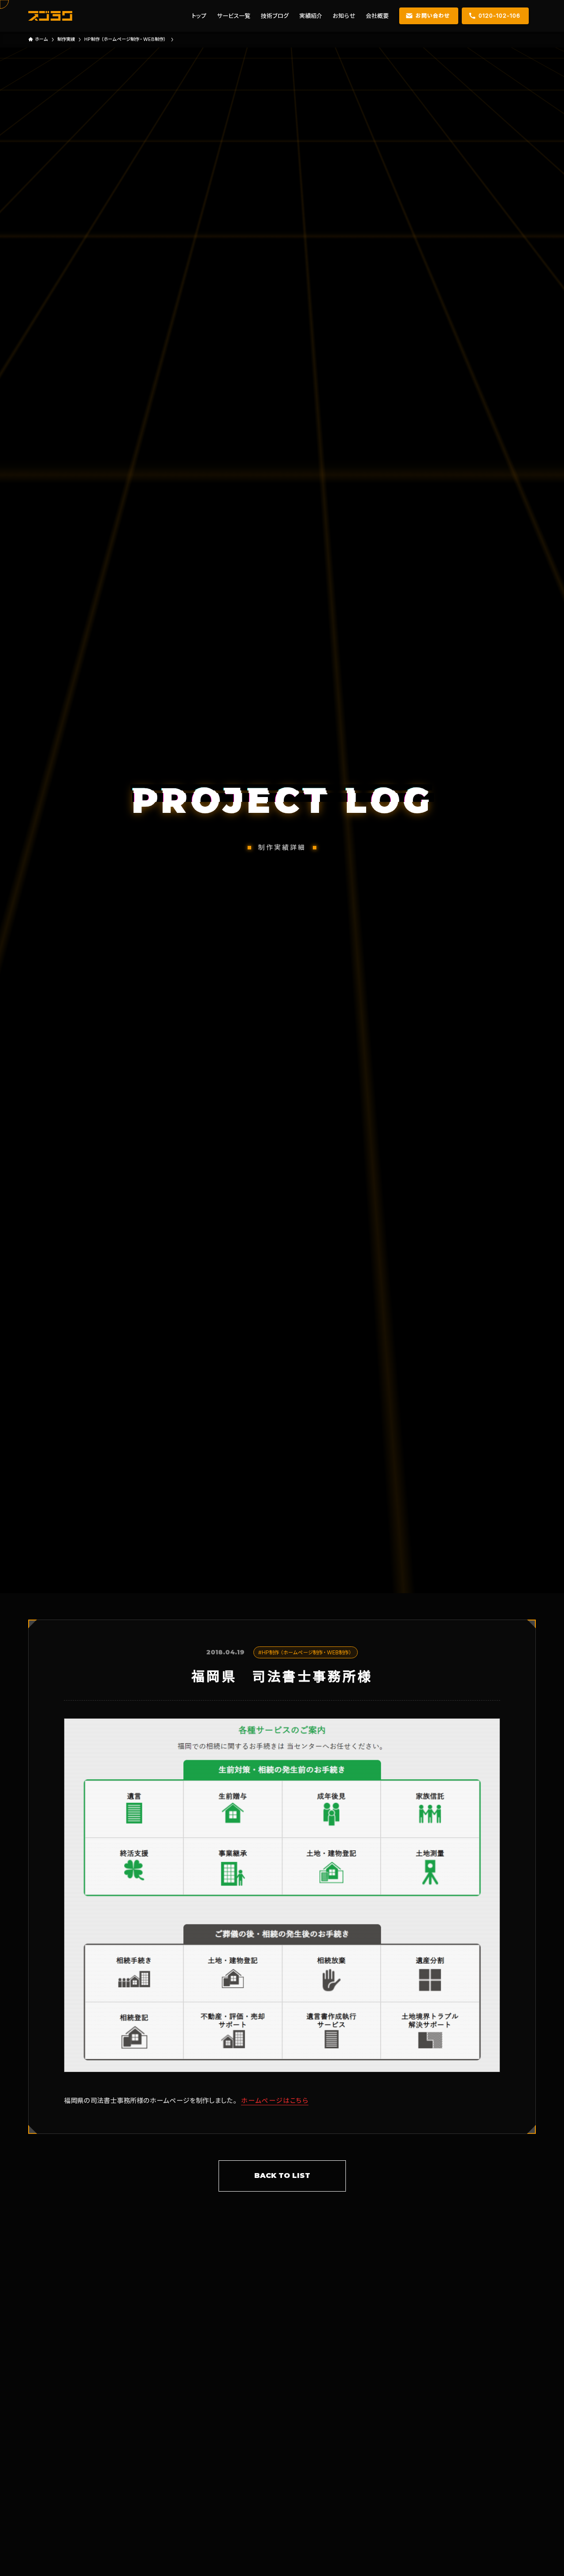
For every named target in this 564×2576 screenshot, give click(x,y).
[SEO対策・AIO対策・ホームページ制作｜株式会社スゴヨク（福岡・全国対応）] (50, 16)
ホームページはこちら (275, 2100)
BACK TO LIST (282, 2176)
